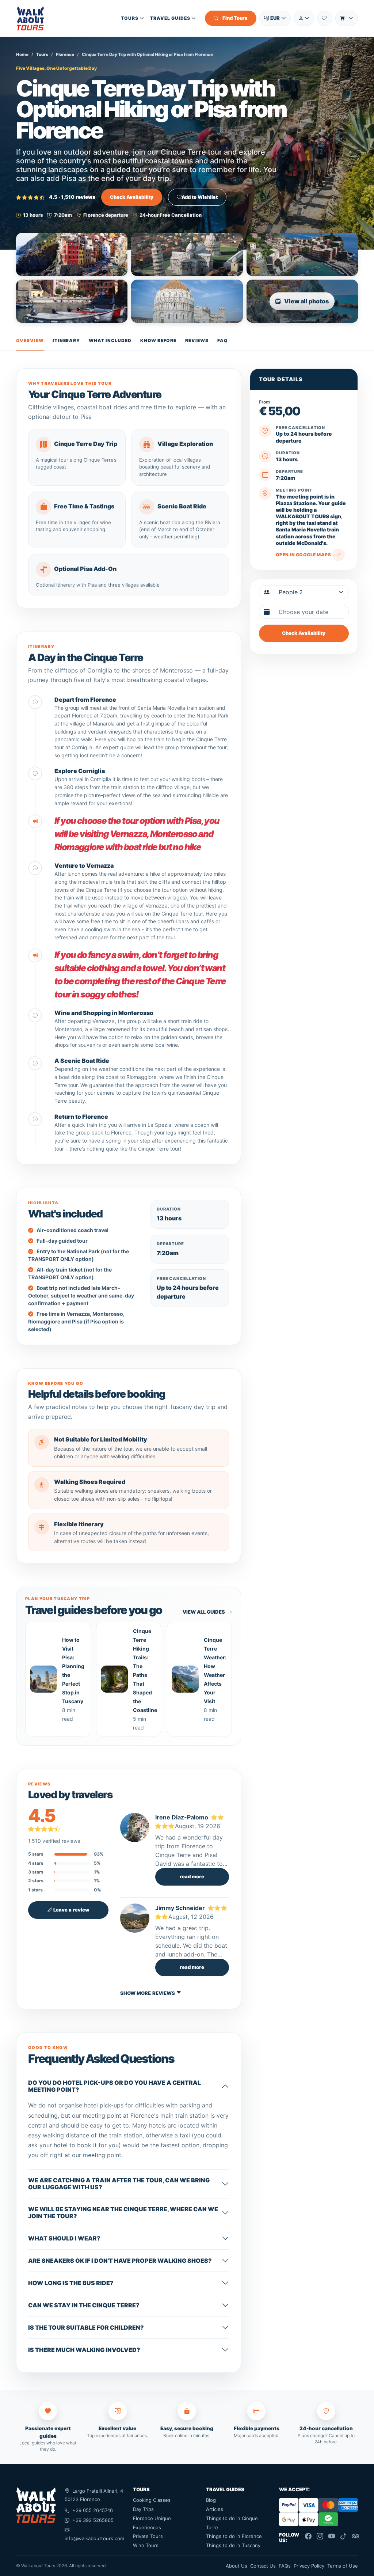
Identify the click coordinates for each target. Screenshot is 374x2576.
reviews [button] (164, 1993)
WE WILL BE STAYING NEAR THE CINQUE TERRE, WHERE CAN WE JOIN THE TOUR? (123, 2213)
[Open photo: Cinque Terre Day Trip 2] (187, 254)
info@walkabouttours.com (94, 2538)
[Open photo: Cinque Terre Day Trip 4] (72, 301)
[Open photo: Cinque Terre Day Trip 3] (302, 254)
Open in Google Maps (303, 555)
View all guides (204, 1612)
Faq (223, 340)
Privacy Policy (309, 2566)
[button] (275, 18)
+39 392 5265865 (93, 2520)
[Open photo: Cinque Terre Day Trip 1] (72, 254)
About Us (236, 2566)
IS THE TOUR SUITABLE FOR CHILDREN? (86, 2327)
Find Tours (234, 18)
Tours (130, 18)
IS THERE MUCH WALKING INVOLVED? (84, 2350)
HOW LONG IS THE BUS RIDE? (71, 2283)
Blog (211, 2500)
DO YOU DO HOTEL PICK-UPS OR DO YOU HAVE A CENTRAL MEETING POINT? (115, 2086)
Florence (65, 54)
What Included (110, 340)
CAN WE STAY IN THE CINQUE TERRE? (84, 2305)
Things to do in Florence (234, 2536)
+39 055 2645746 (93, 2510)
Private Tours (148, 2536)
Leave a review (71, 1910)
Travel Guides (170, 18)
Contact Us (263, 2566)
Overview (30, 340)
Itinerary (66, 340)
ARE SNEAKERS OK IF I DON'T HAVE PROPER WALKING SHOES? (120, 2261)
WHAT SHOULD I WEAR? (64, 2238)
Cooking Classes (152, 2500)
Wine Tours (146, 2545)
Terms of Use (343, 2566)
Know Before (159, 340)
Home (22, 54)
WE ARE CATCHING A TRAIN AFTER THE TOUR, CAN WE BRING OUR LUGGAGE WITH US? (119, 2184)
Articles (215, 2509)
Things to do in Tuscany (233, 2545)
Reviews (197, 340)
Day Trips (143, 2509)
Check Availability (132, 197)
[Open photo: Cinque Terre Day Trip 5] (187, 301)
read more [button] (192, 1876)
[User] (304, 18)
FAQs (285, 2566)
